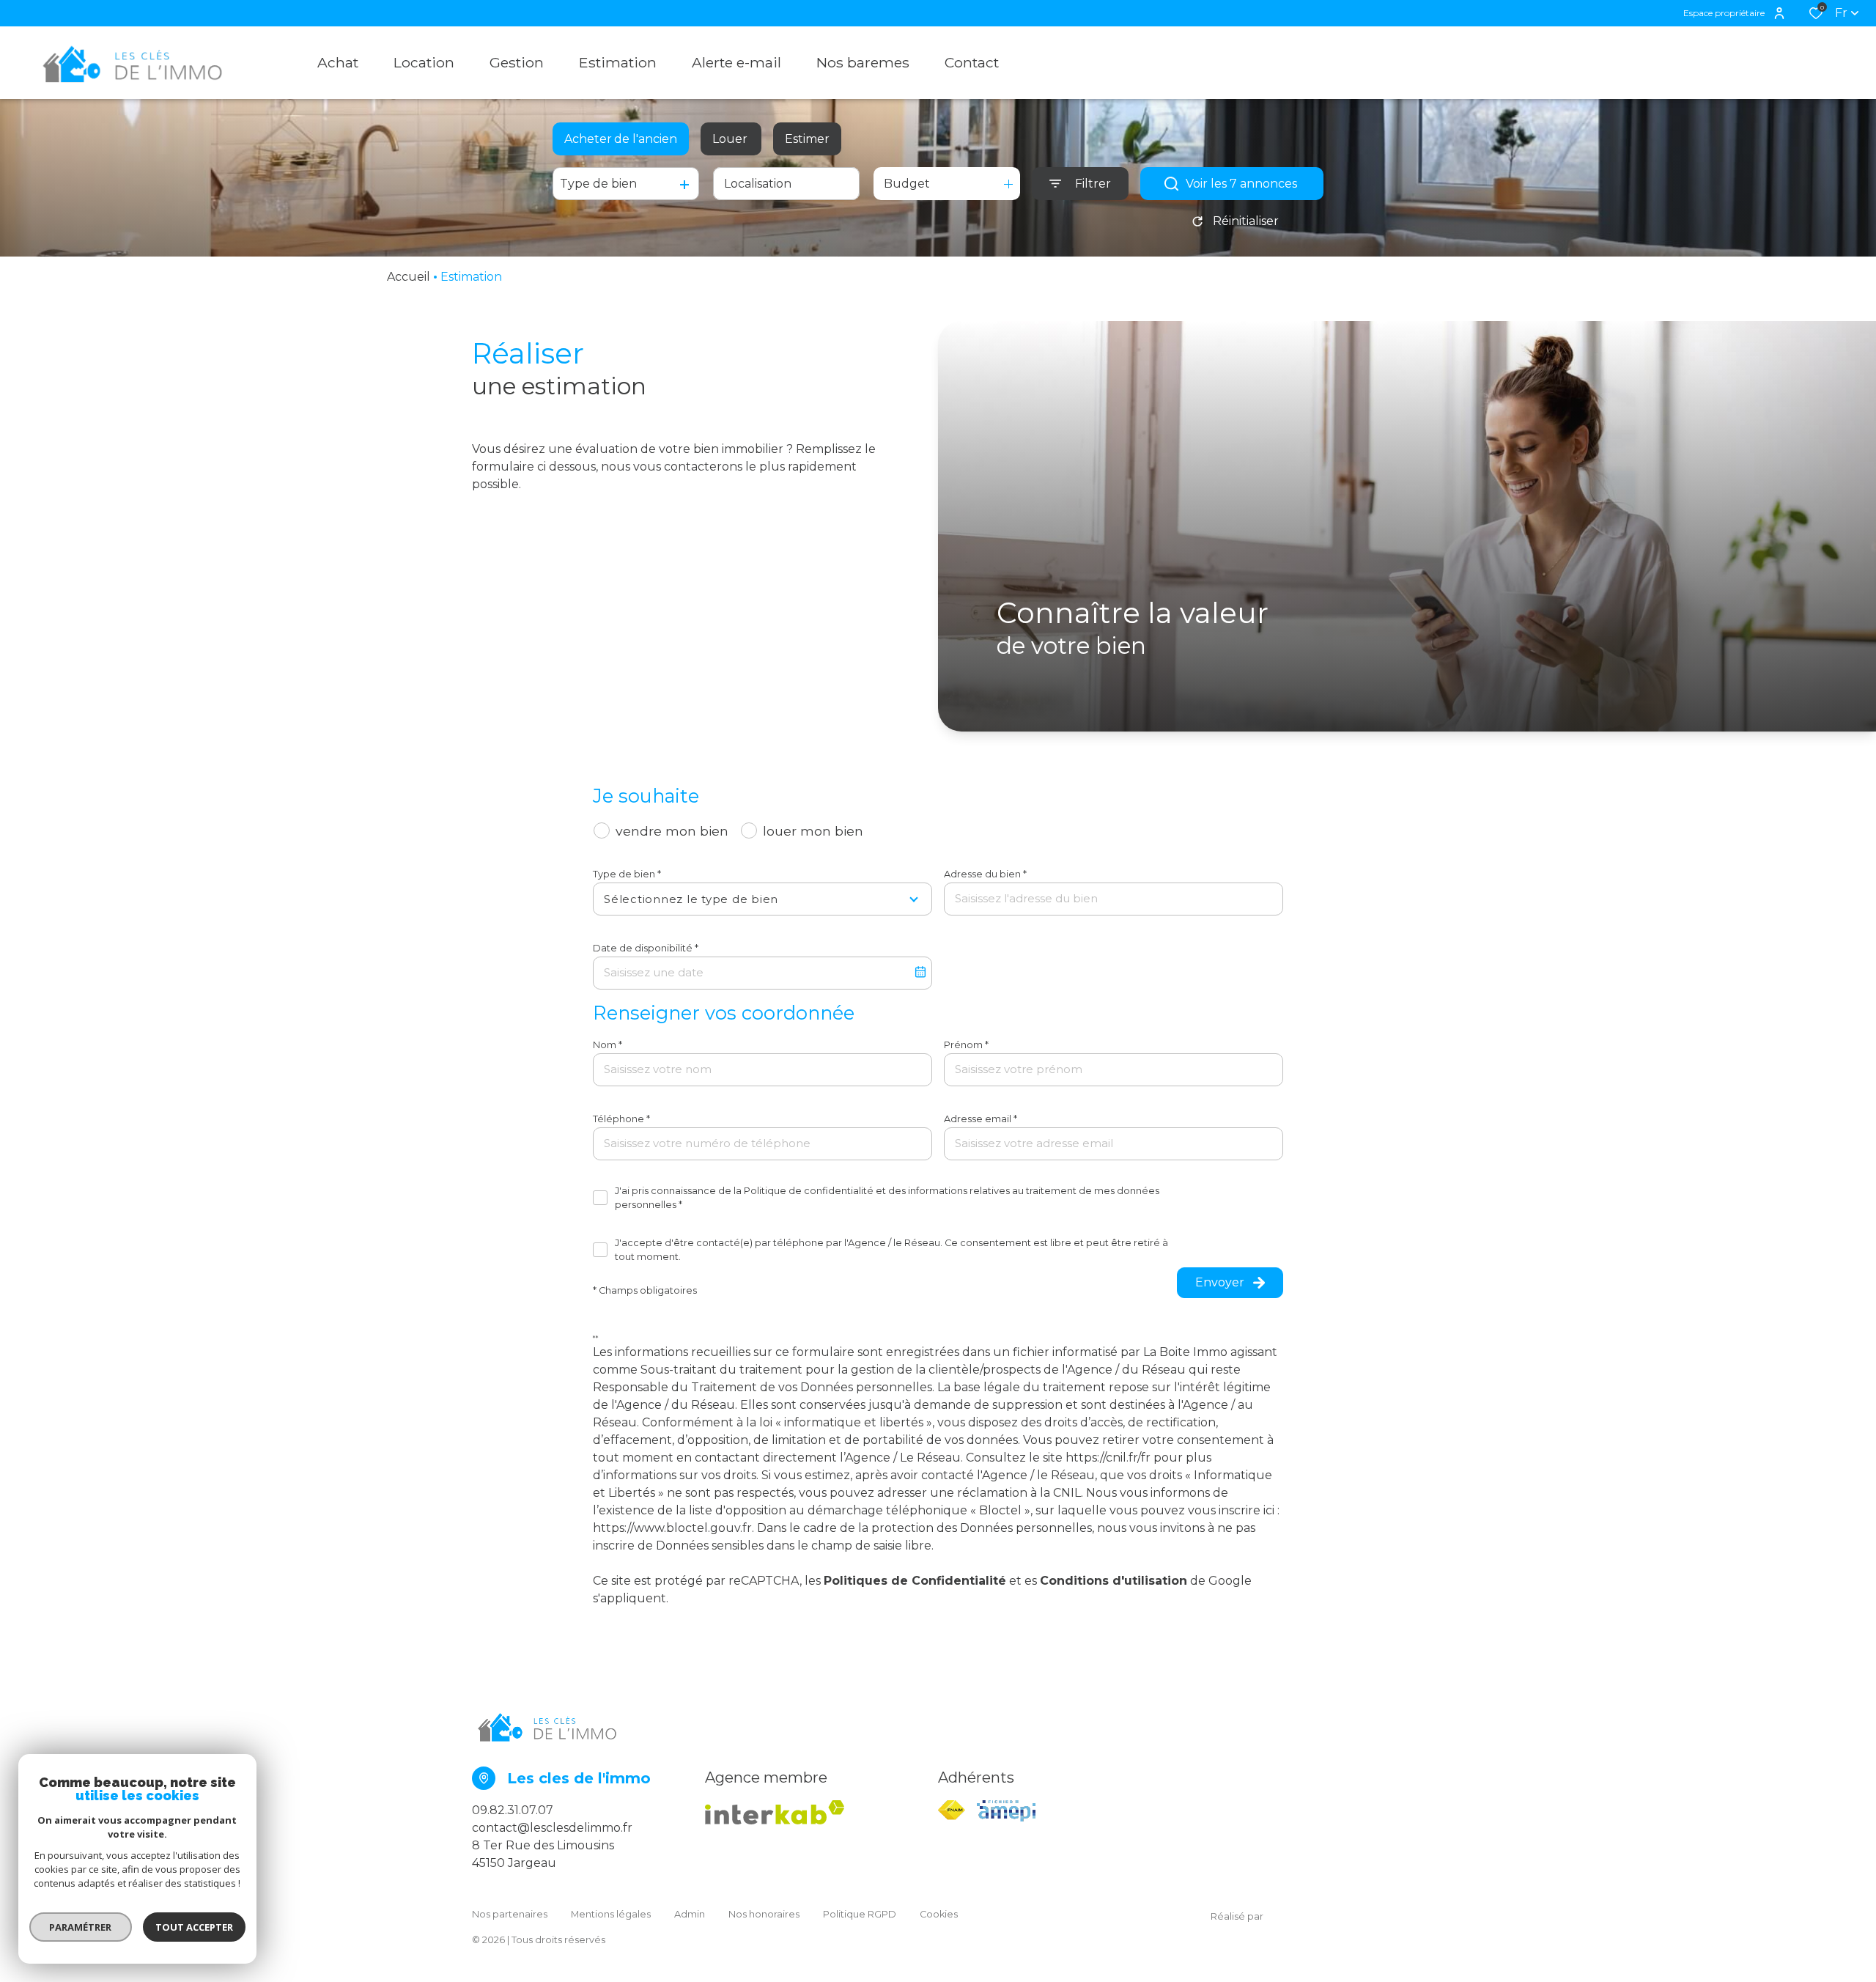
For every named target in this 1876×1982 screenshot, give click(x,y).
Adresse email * (981, 1119)
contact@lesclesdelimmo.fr (552, 1828)
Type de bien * (627, 874)
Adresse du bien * (985, 874)
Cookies (939, 1914)
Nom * (608, 1045)
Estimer (807, 139)
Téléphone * (621, 1119)
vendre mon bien (672, 831)
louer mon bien (813, 831)
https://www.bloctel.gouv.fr (672, 1528)
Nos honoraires (764, 1914)
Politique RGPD (860, 1914)
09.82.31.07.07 (513, 1810)
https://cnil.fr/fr (1108, 1458)
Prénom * (966, 1045)
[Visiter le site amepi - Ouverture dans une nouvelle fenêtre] (1006, 1811)
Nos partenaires (510, 1914)
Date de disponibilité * (646, 948)
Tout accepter (194, 1927)
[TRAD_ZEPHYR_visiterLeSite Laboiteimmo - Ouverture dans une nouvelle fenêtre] (1334, 1917)
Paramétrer (81, 1927)
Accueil (409, 277)
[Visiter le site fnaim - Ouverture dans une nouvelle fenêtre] (952, 1810)
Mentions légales (611, 1914)
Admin (690, 1914)
